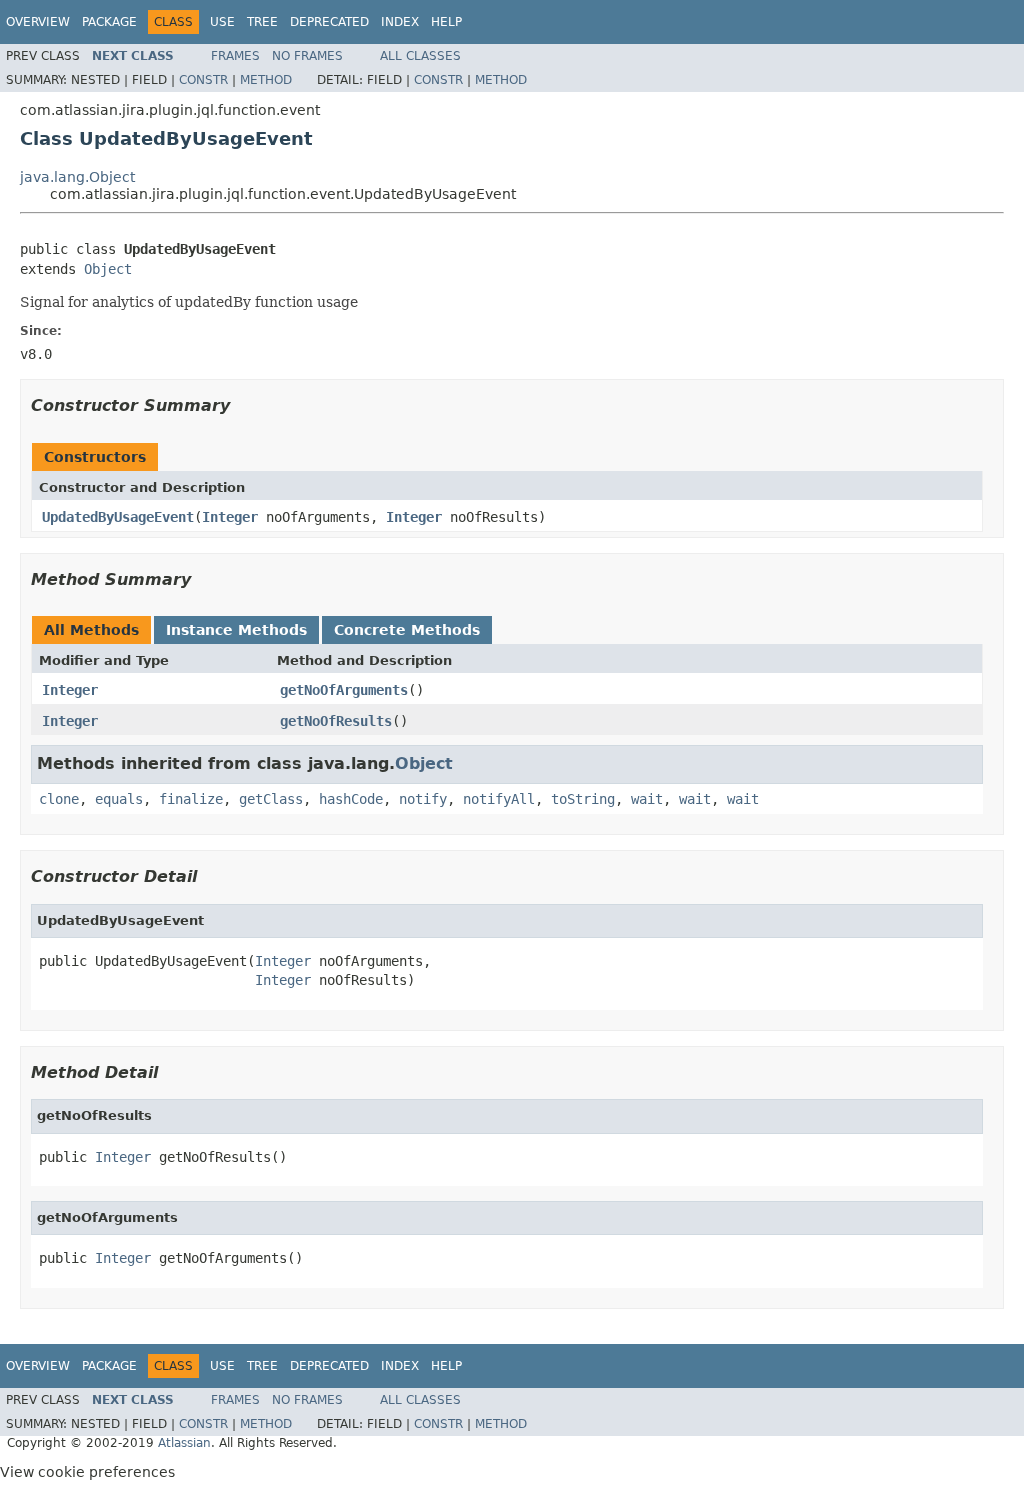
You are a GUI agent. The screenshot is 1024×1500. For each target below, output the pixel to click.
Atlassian (184, 1443)
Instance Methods (236, 630)
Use (222, 22)
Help (446, 22)
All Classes (420, 56)
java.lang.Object (77, 177)
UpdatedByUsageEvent (118, 517)
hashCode (351, 799)
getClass (271, 799)
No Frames (307, 56)
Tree (262, 22)
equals (119, 799)
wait (647, 799)
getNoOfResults (336, 721)
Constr (203, 80)
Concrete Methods (407, 630)
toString (583, 799)
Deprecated (329, 22)
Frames (235, 56)
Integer (230, 517)
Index (400, 22)
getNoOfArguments (344, 690)
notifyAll (499, 799)
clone (59, 799)
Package (109, 22)
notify (423, 799)
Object (108, 269)
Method (266, 80)
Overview (38, 22)
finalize (191, 799)
